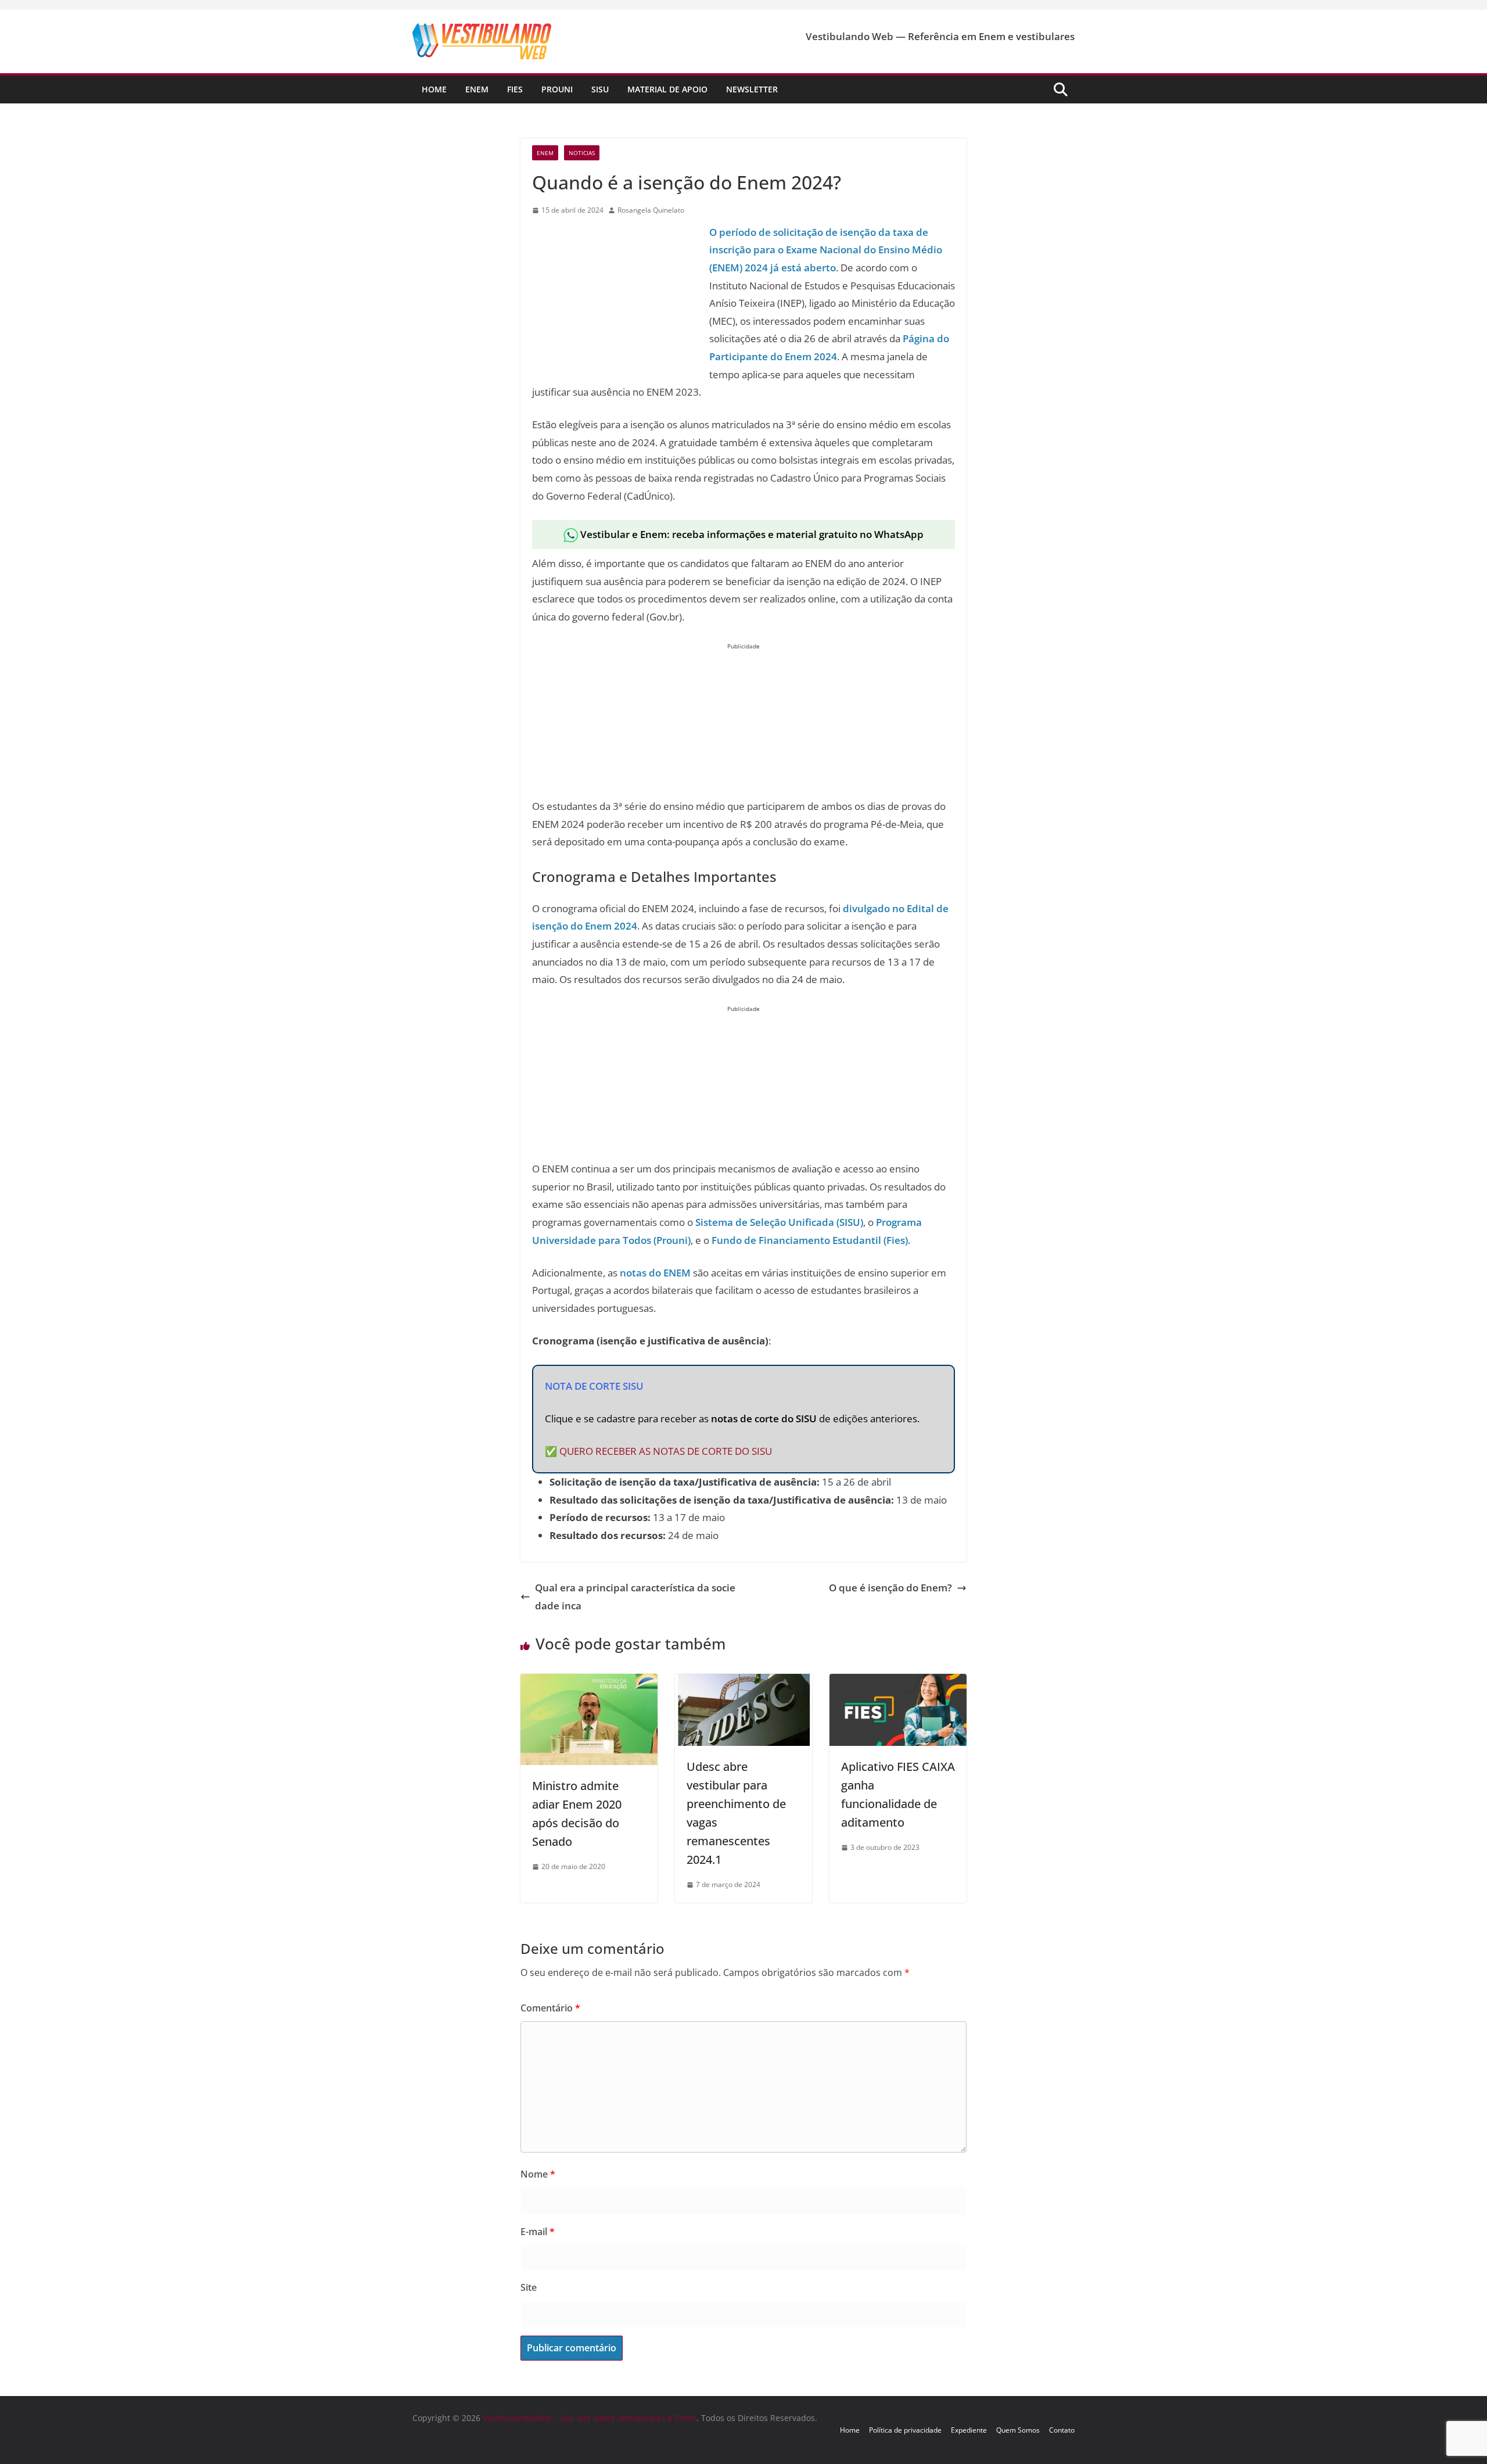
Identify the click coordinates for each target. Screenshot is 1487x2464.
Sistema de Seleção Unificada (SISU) (779, 1222)
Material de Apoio (667, 89)
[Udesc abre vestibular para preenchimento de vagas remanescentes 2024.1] (743, 1682)
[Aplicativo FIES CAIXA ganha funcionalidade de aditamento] (898, 1682)
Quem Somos (1018, 2430)
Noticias (582, 153)
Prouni (557, 89)
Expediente (969, 2430)
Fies (515, 89)
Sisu (600, 89)
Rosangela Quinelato (651, 210)
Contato (1062, 2430)
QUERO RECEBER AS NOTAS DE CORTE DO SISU (666, 1451)
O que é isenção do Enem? (890, 1588)
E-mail (538, 2232)
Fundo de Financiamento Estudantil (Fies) (810, 1240)
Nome (538, 2174)
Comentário (550, 2008)
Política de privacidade (905, 2430)
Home (434, 89)
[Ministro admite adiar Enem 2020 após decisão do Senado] (589, 1682)
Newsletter (752, 89)
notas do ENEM (655, 1273)
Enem (477, 89)
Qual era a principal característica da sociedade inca (635, 1597)
